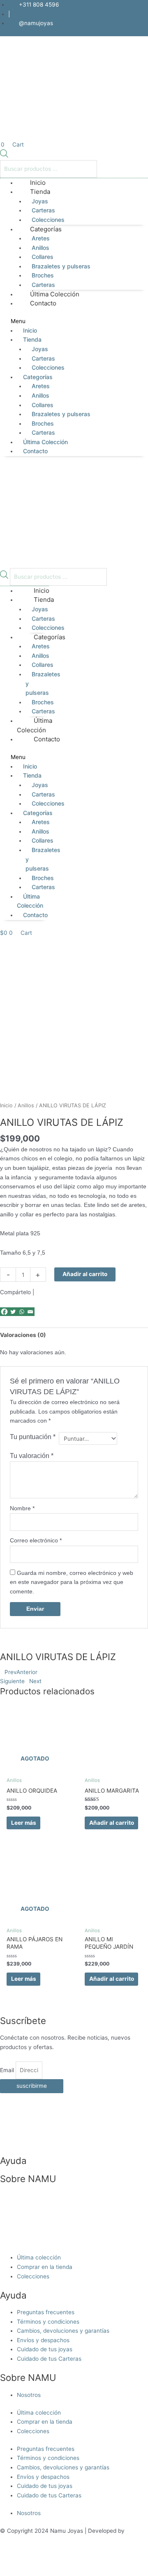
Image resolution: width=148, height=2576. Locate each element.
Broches (43, 275)
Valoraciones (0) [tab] (23, 1335)
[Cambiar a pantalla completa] (51, 2561)
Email (8, 2070)
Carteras (43, 210)
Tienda (40, 192)
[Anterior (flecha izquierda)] (16, 2572)
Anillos (40, 248)
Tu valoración (32, 1456)
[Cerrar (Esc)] (120, 2561)
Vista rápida (35, 1754)
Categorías (46, 229)
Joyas (40, 201)
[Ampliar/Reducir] (16, 2561)
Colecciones (48, 367)
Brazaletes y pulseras (61, 266)
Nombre (22, 1508)
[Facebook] (4, 1312)
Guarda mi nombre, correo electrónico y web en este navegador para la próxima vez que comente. (72, 1582)
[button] (74, 321)
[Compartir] (86, 2561)
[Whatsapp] (22, 1312)
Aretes (41, 238)
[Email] (30, 1312)
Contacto (43, 303)
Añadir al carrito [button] (112, 1823)
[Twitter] (13, 1312)
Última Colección (45, 442)
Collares (43, 257)
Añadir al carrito (85, 1274)
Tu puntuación (33, 1437)
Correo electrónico (36, 1541)
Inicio (30, 330)
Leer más (24, 1823)
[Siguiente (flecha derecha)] (51, 2572)
